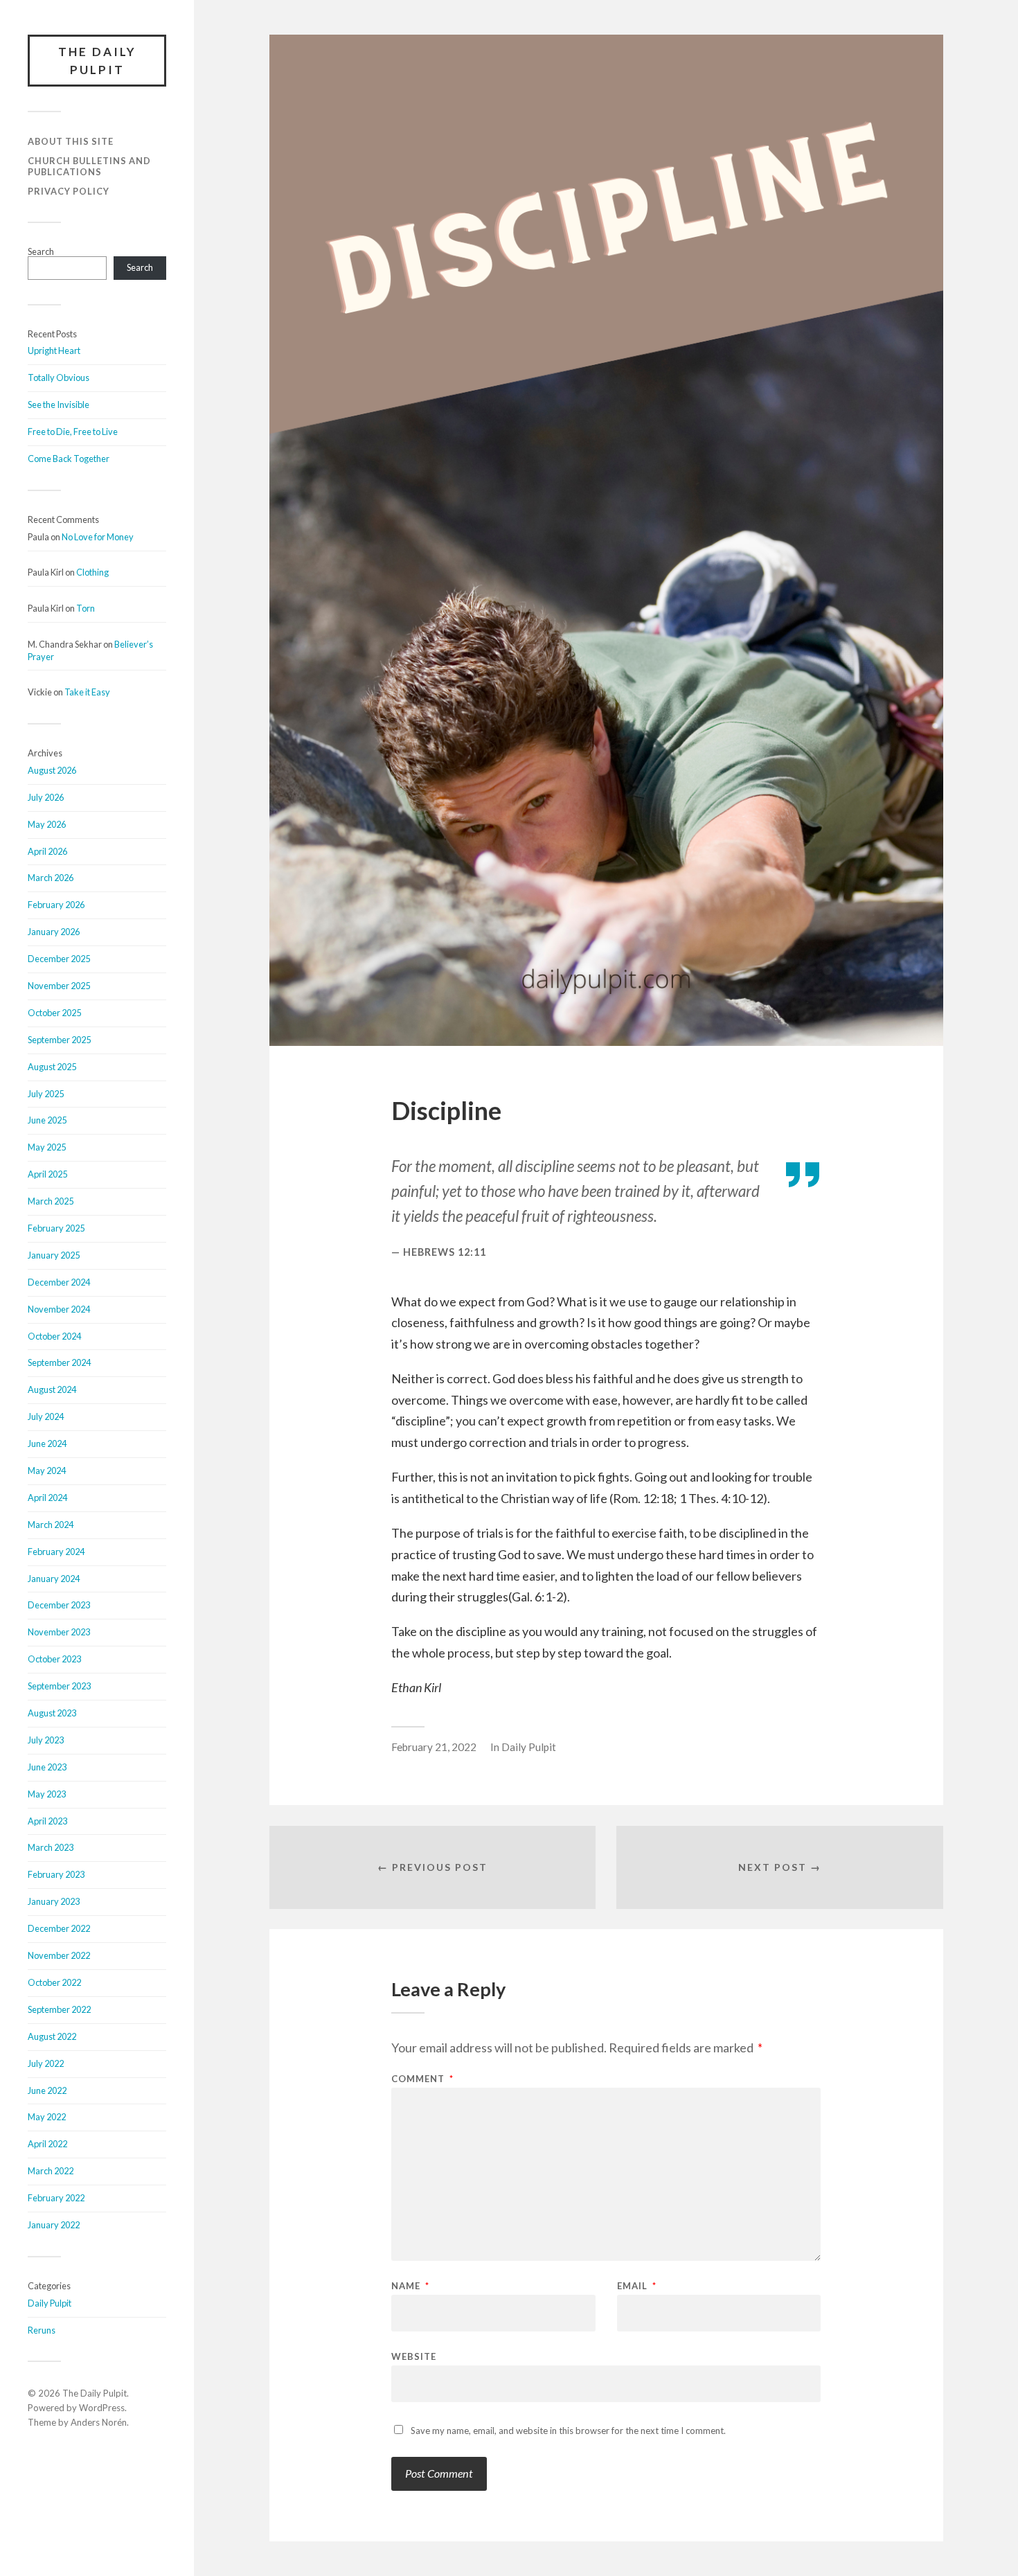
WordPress (102, 2408)
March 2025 (51, 1201)
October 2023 (54, 1659)
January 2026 (54, 932)
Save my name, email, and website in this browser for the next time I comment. (568, 2431)
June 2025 (47, 1120)
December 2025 (59, 959)
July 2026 (46, 797)
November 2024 (59, 1309)
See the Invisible (59, 405)
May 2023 (47, 1794)
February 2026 (56, 905)
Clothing (92, 572)
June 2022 (47, 2090)
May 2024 (47, 1471)
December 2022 (59, 1928)
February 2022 (56, 2198)
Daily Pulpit (50, 2303)
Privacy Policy (69, 191)
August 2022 (52, 2036)
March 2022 (51, 2171)
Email (637, 2286)
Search (41, 251)
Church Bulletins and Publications (89, 166)
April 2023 (47, 1821)
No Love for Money (98, 537)
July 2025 (46, 1094)
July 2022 (46, 2063)
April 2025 (47, 1174)
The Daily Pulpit (97, 61)
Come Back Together (69, 459)
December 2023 (59, 1605)
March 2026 (51, 878)
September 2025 (59, 1040)
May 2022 (47, 2117)
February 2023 (56, 1874)
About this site (71, 141)
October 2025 (54, 1013)
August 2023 (52, 1713)
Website (414, 2356)
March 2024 (51, 1525)
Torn (86, 608)
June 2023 (47, 1767)
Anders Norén (99, 2422)
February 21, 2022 (434, 1747)
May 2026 (47, 824)
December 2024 (59, 1282)
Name (410, 2286)
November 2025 (59, 986)
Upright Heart (54, 350)
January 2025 (54, 1255)
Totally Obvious (59, 377)
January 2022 (54, 2225)
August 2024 (52, 1389)
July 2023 (46, 1740)
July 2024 (46, 1416)
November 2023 (59, 1632)
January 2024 (54, 1579)
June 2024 (47, 1444)
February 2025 (56, 1228)
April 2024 (47, 1498)
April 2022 (47, 2144)
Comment (422, 2079)
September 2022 (59, 2009)
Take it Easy (87, 692)
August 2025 (52, 1067)
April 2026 (47, 851)
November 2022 (59, 1955)
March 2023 (51, 1847)
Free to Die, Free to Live (73, 432)
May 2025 (47, 1147)
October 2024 (54, 1336)
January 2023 (54, 1901)
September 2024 (59, 1362)
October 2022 (54, 1982)
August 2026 (52, 770)
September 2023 (59, 1686)
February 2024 (56, 1552)
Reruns (42, 2330)
